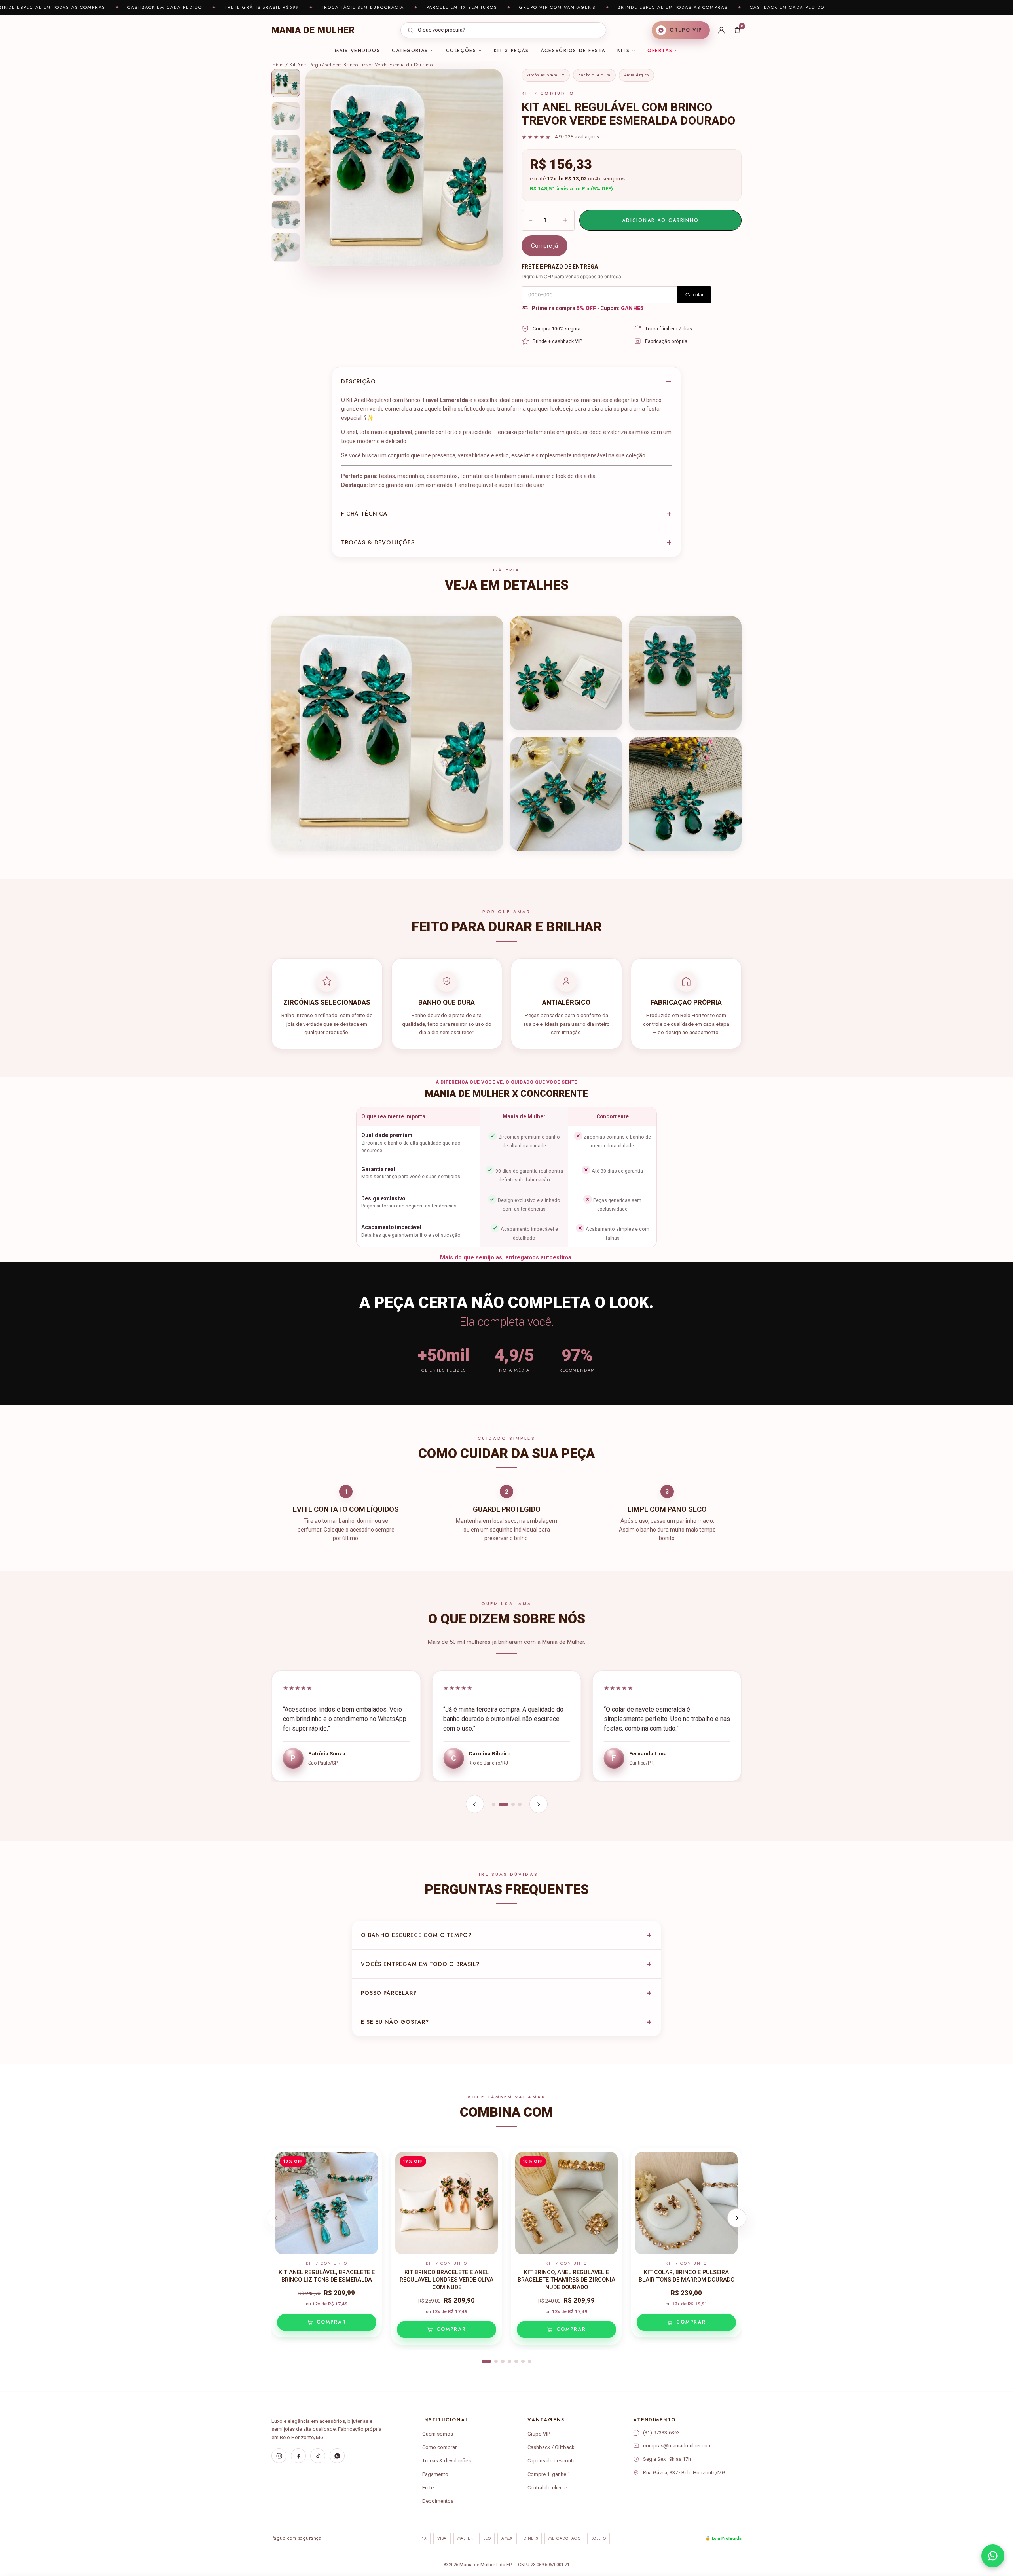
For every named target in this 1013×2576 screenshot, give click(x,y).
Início (278, 65)
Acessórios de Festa (573, 51)
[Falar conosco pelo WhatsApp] (993, 2556)
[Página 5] (516, 2361)
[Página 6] (523, 2361)
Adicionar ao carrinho (660, 220)
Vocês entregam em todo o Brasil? (420, 1964)
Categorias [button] (410, 51)
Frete (428, 2488)
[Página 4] (520, 1804)
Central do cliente (547, 2488)
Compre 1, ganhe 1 (549, 2474)
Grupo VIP (539, 2434)
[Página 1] (494, 1804)
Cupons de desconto (552, 2461)
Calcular (694, 295)
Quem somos (438, 2434)
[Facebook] (298, 2456)
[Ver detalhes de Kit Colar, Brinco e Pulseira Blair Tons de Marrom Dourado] (686, 2203)
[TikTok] (318, 2456)
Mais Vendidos (357, 51)
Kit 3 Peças (511, 51)
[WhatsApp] (337, 2456)
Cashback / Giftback (551, 2447)
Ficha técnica (364, 514)
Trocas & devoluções (378, 542)
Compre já (544, 246)
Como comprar (439, 2447)
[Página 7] (530, 2361)
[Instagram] (279, 2456)
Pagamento (435, 2474)
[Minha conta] (721, 30)
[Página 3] (510, 1804)
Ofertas (660, 51)
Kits (623, 51)
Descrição (359, 381)
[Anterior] (475, 1804)
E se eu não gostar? (395, 2022)
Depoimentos (438, 2501)
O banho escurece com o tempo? (416, 1935)
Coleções (461, 51)
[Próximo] (539, 1804)
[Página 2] (500, 1804)
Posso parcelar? (389, 1993)
